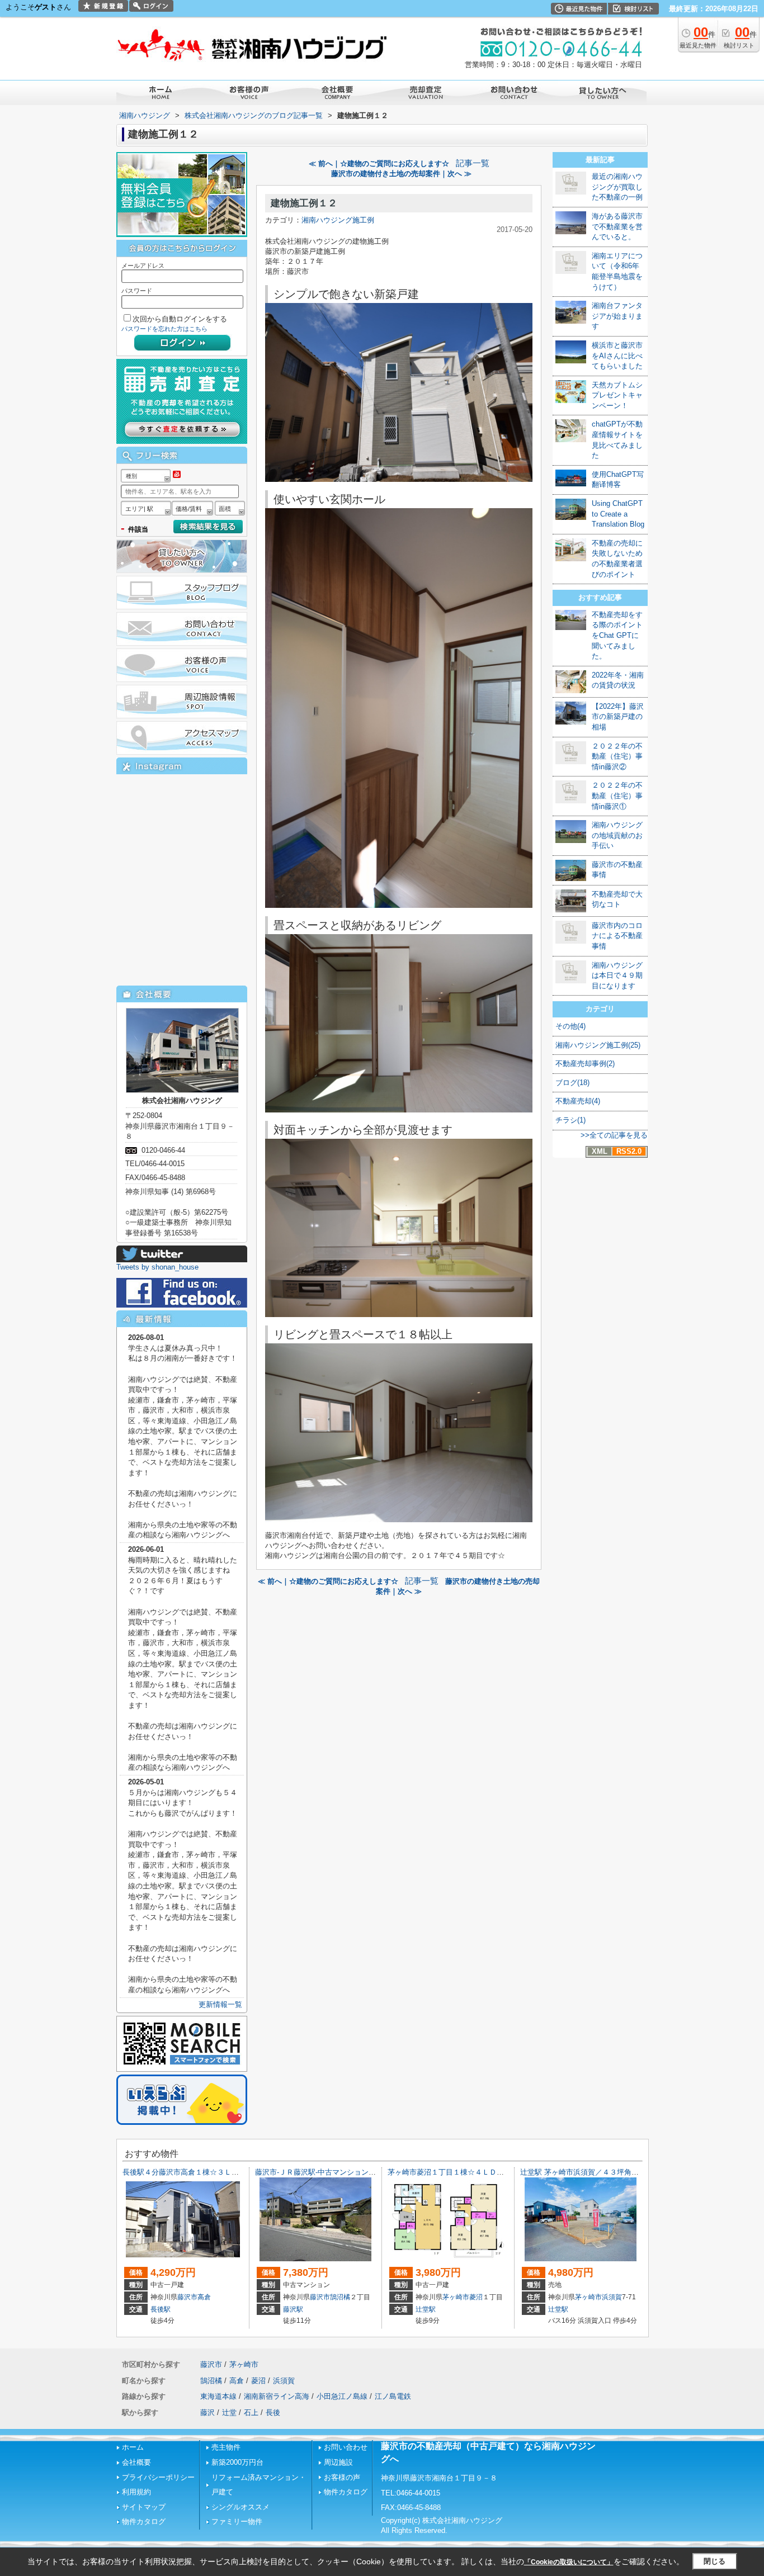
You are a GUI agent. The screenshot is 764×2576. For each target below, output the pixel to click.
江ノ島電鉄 (393, 2396)
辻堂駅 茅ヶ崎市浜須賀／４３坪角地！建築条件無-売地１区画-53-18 (631, 2172)
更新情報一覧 (220, 2004)
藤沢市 (187, 2297)
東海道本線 (218, 2396)
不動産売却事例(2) (585, 1064)
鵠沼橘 (340, 2297)
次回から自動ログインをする (180, 319)
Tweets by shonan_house (157, 1267)
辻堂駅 (426, 2309)
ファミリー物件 (237, 2521)
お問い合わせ (346, 2447)
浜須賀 (612, 2297)
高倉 (204, 2297)
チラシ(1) (570, 1120)
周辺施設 (338, 2462)
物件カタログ (144, 2521)
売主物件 (226, 2447)
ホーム (133, 2447)
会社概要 (136, 2462)
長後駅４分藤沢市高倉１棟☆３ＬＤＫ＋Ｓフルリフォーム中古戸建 (232, 2172)
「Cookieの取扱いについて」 (569, 2562)
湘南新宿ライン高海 (277, 2396)
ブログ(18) (572, 1083)
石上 (251, 2412)
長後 (273, 2412)
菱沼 (476, 2297)
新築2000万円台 (237, 2462)
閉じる (715, 2561)
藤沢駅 (293, 2309)
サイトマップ (144, 2507)
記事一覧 (473, 163)
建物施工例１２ (304, 203)
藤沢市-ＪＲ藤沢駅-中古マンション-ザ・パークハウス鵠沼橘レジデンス (371, 2172)
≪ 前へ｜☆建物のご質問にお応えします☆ (379, 164)
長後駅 (161, 2309)
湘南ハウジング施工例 (338, 220)
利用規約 (136, 2492)
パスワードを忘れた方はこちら (164, 329)
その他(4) (570, 1026)
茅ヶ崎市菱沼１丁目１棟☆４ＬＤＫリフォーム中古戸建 (478, 2172)
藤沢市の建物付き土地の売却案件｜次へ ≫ (401, 174)
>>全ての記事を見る (614, 1135)
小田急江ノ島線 (342, 2396)
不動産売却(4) (578, 1101)
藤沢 (207, 2412)
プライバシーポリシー (158, 2477)
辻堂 (229, 2412)
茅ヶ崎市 (456, 2297)
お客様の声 (342, 2477)
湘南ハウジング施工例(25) (598, 1045)
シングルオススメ (240, 2507)
